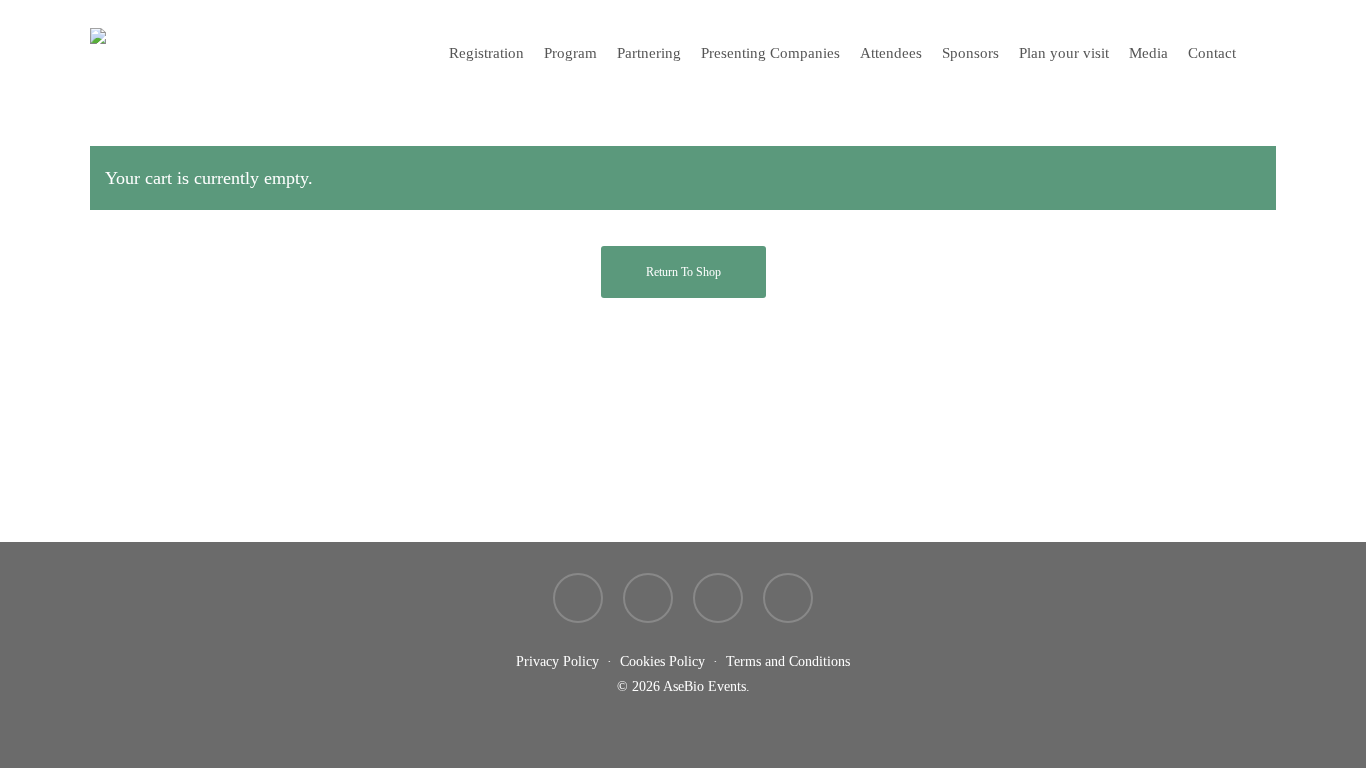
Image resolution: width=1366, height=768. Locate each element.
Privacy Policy (557, 661)
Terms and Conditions (788, 661)
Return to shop (683, 272)
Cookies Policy (662, 661)
